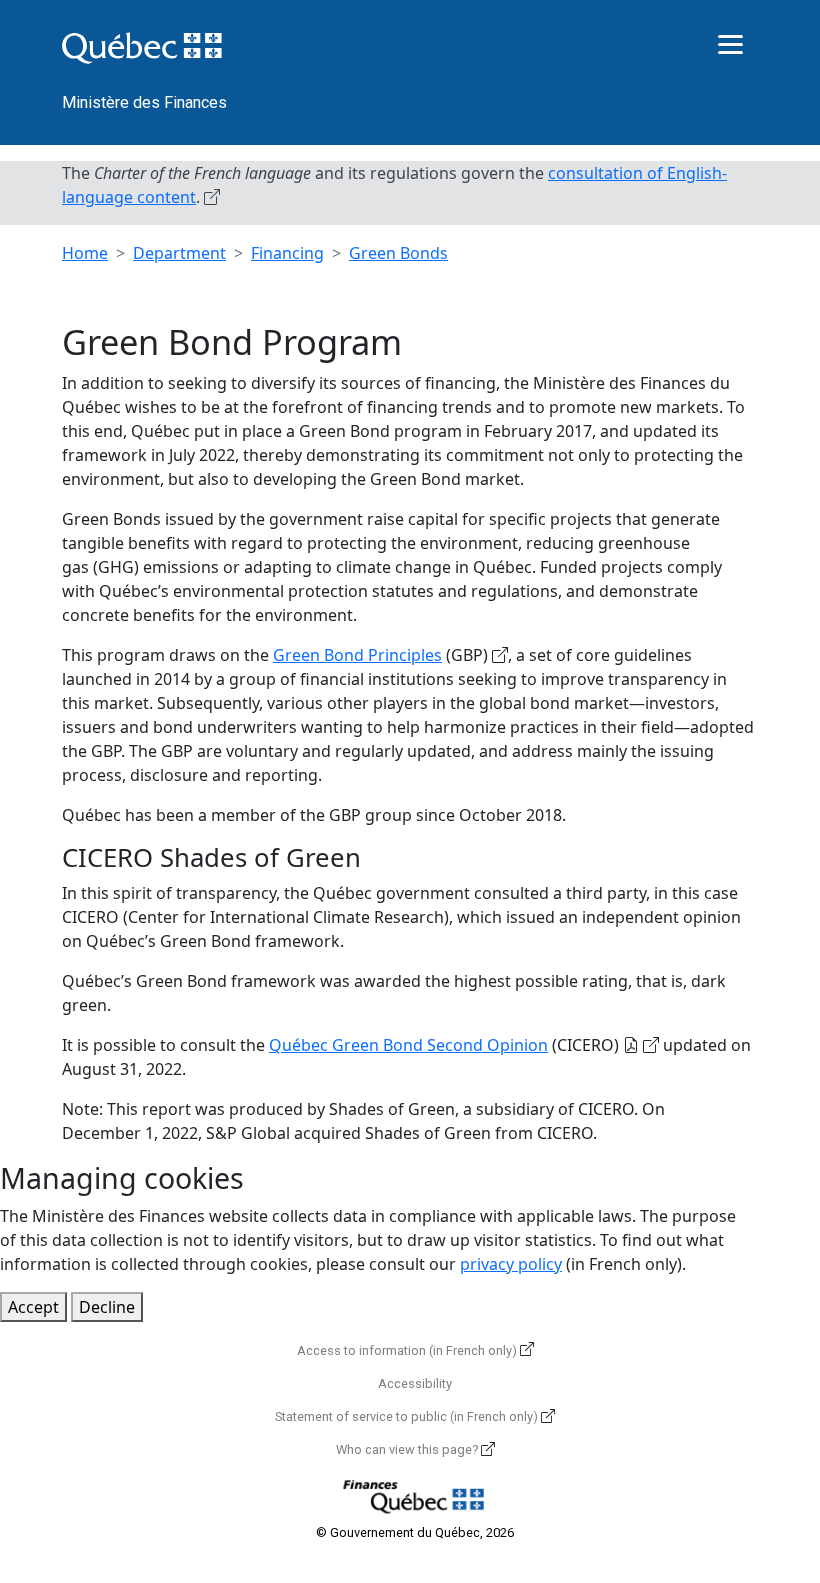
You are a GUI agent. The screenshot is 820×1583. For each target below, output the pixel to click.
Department (179, 253)
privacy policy (511, 1264)
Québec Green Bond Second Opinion (408, 1045)
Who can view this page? (407, 1449)
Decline (107, 1307)
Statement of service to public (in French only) (406, 1416)
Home (85, 253)
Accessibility (415, 1383)
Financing (287, 253)
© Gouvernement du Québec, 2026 (415, 1532)
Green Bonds (398, 253)
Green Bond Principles (357, 655)
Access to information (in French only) (407, 1350)
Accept (33, 1307)
